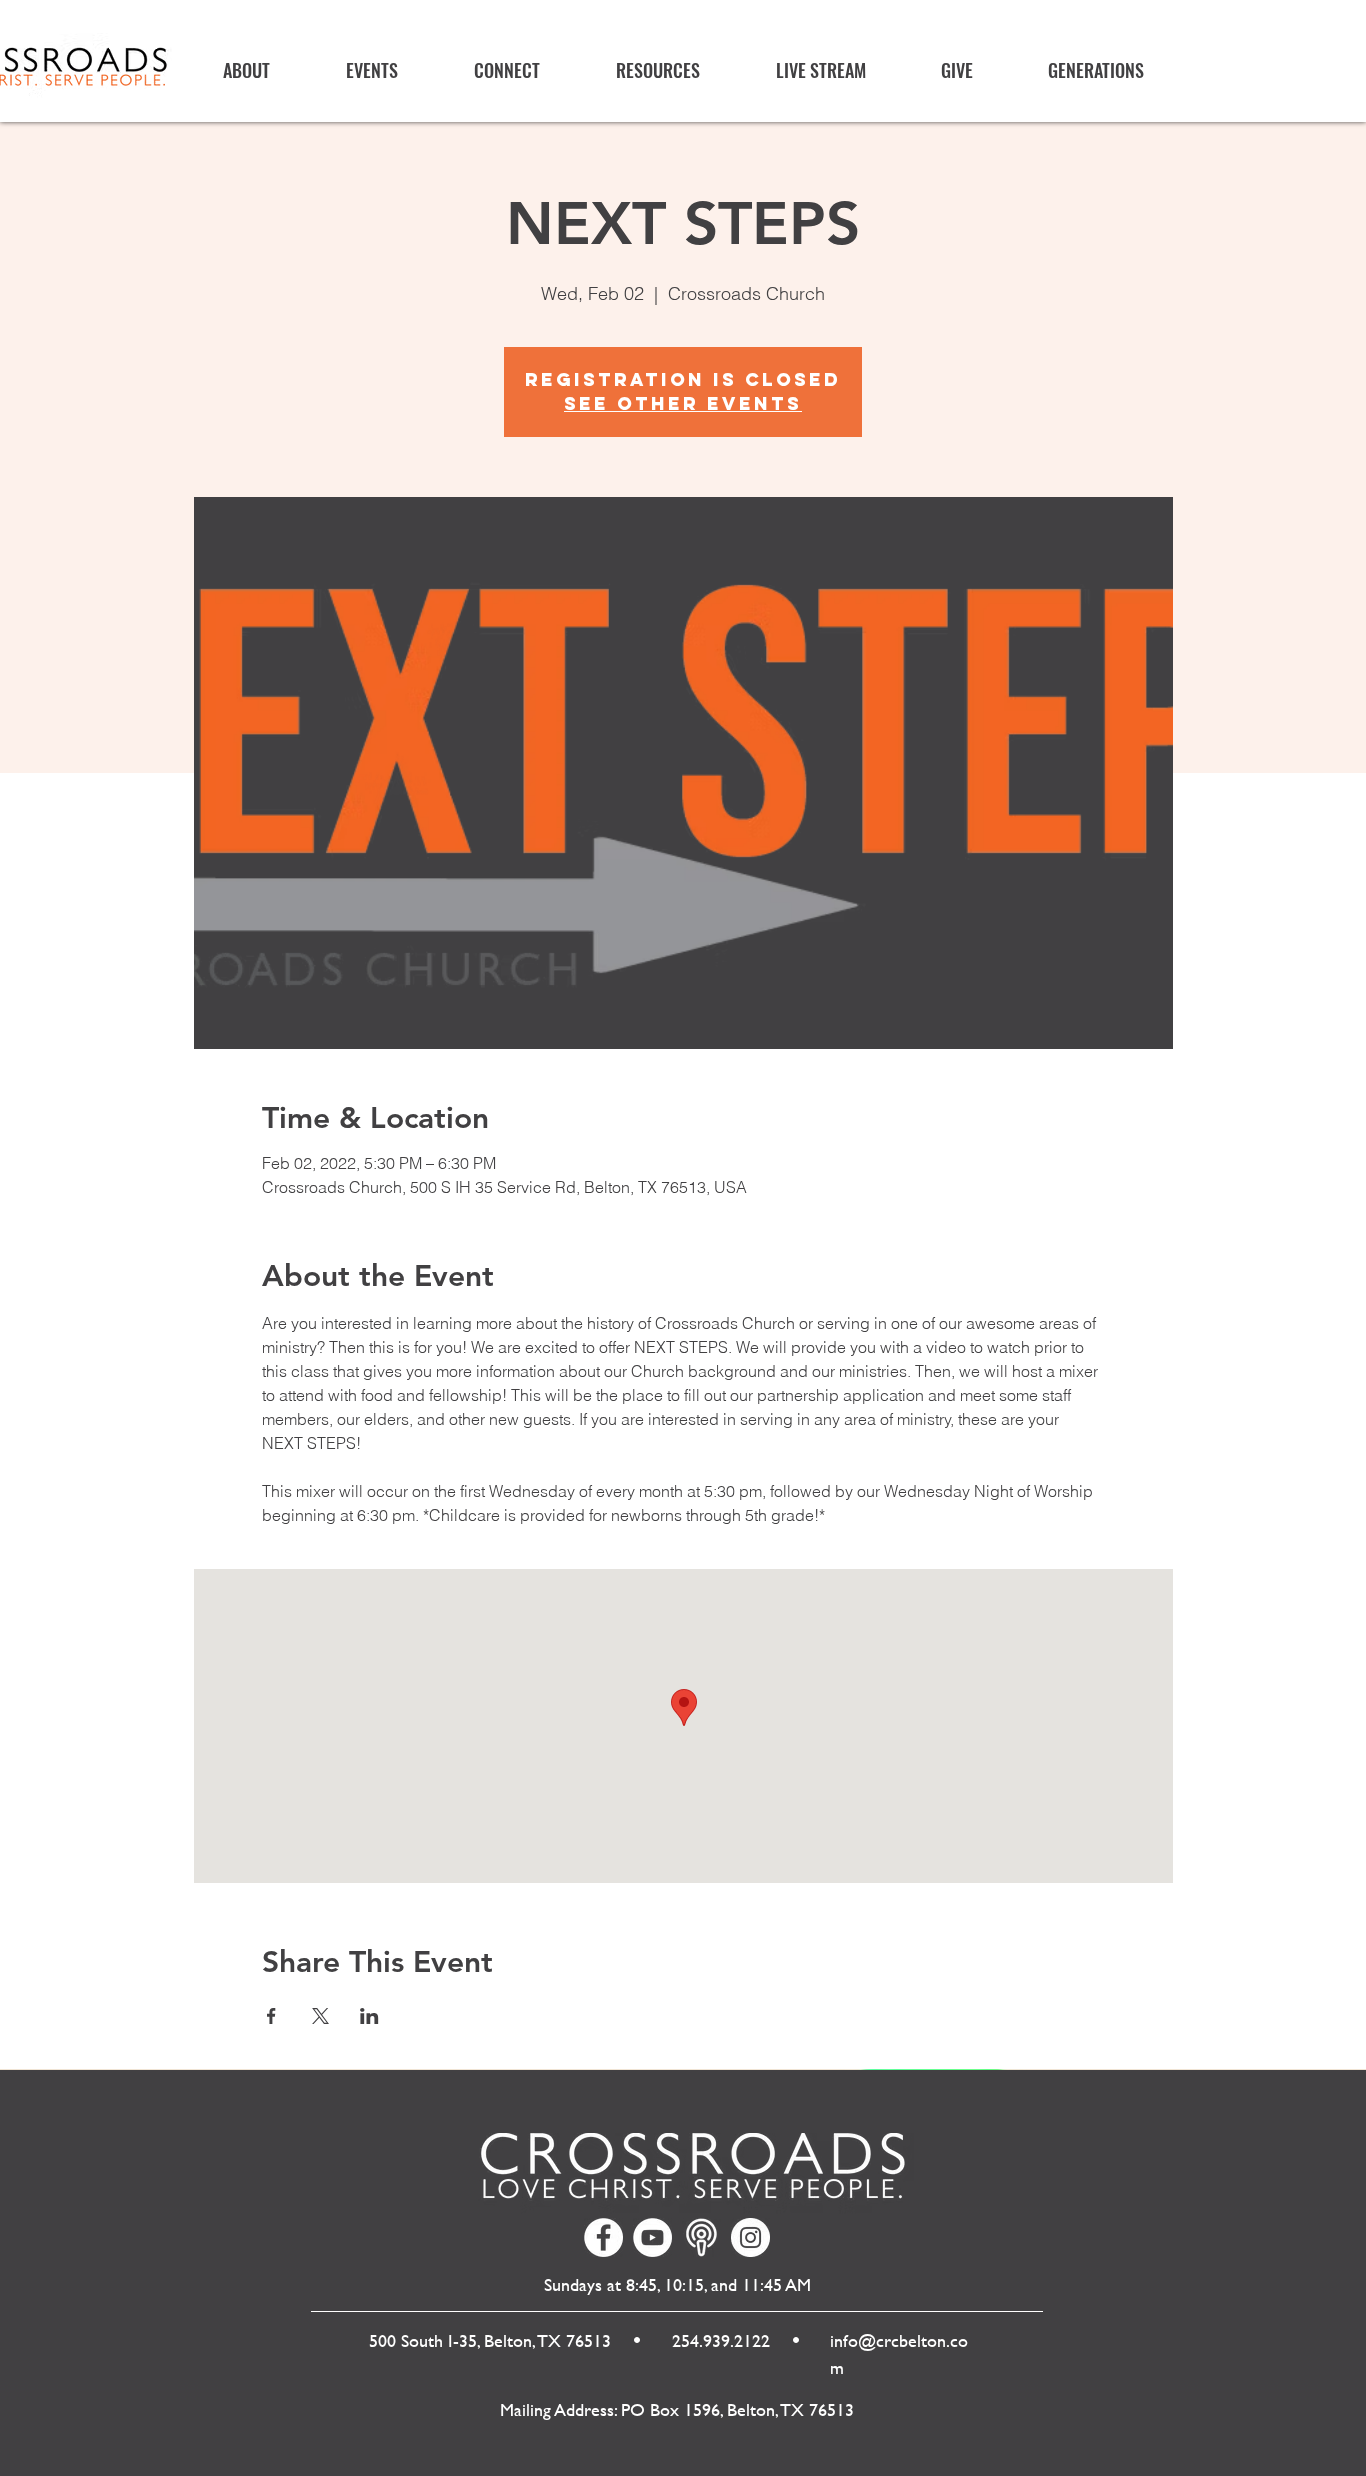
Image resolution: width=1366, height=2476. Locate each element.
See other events (683, 403)
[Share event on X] (320, 2016)
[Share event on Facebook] (271, 2016)
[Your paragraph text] (701, 2237)
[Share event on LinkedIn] (369, 2016)
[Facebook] (603, 2237)
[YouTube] (652, 2237)
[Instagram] (750, 2237)
